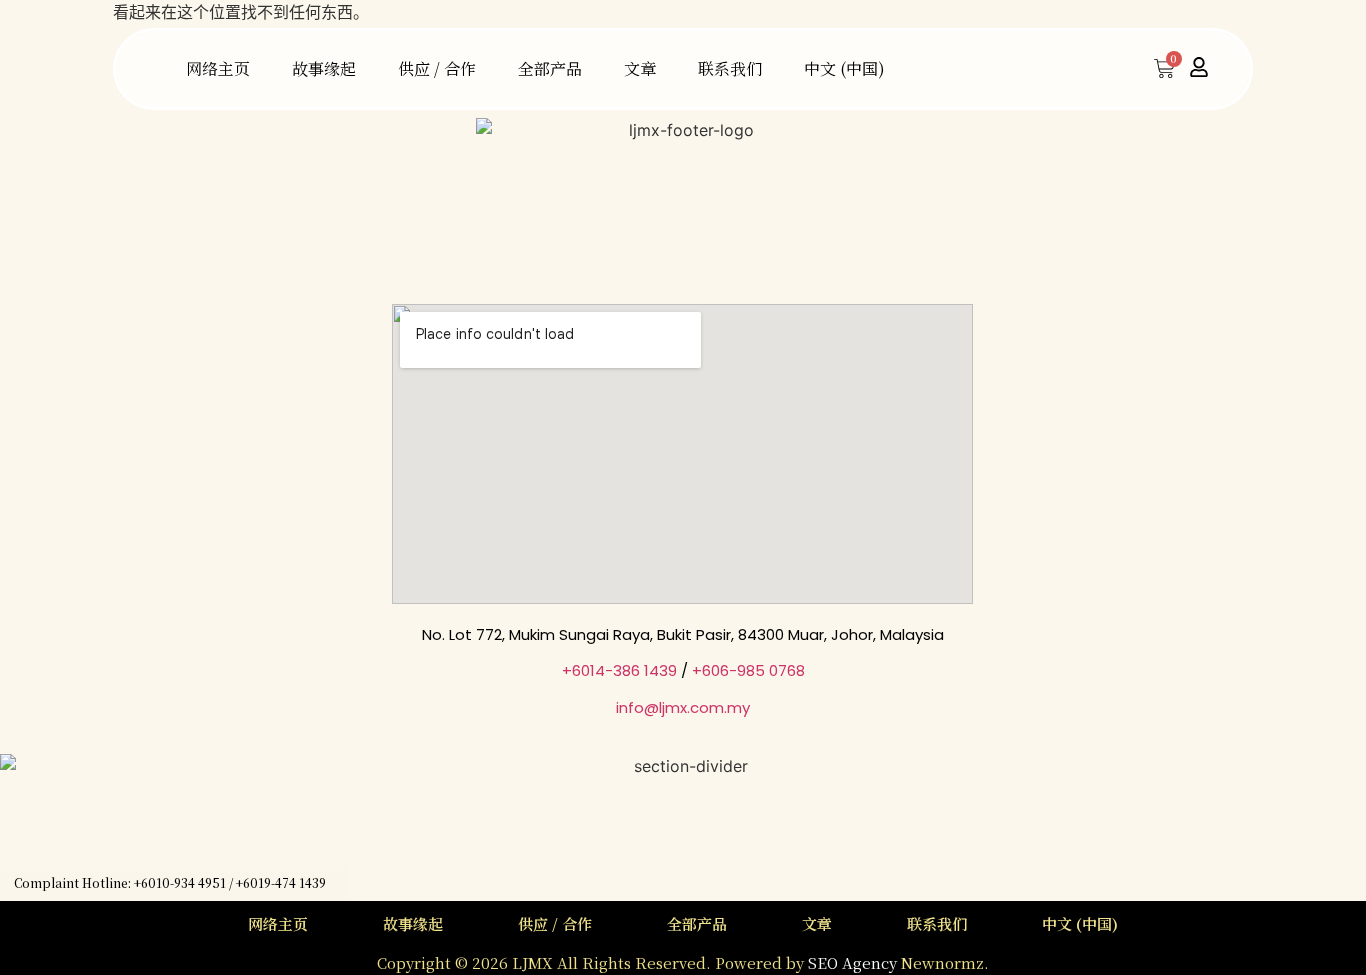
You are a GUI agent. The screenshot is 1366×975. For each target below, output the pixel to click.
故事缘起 (324, 68)
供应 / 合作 (437, 68)
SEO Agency (854, 962)
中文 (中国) (844, 68)
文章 (640, 68)
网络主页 (218, 68)
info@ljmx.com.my (683, 707)
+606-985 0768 (748, 670)
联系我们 (730, 68)
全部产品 (550, 68)
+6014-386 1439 (619, 670)
